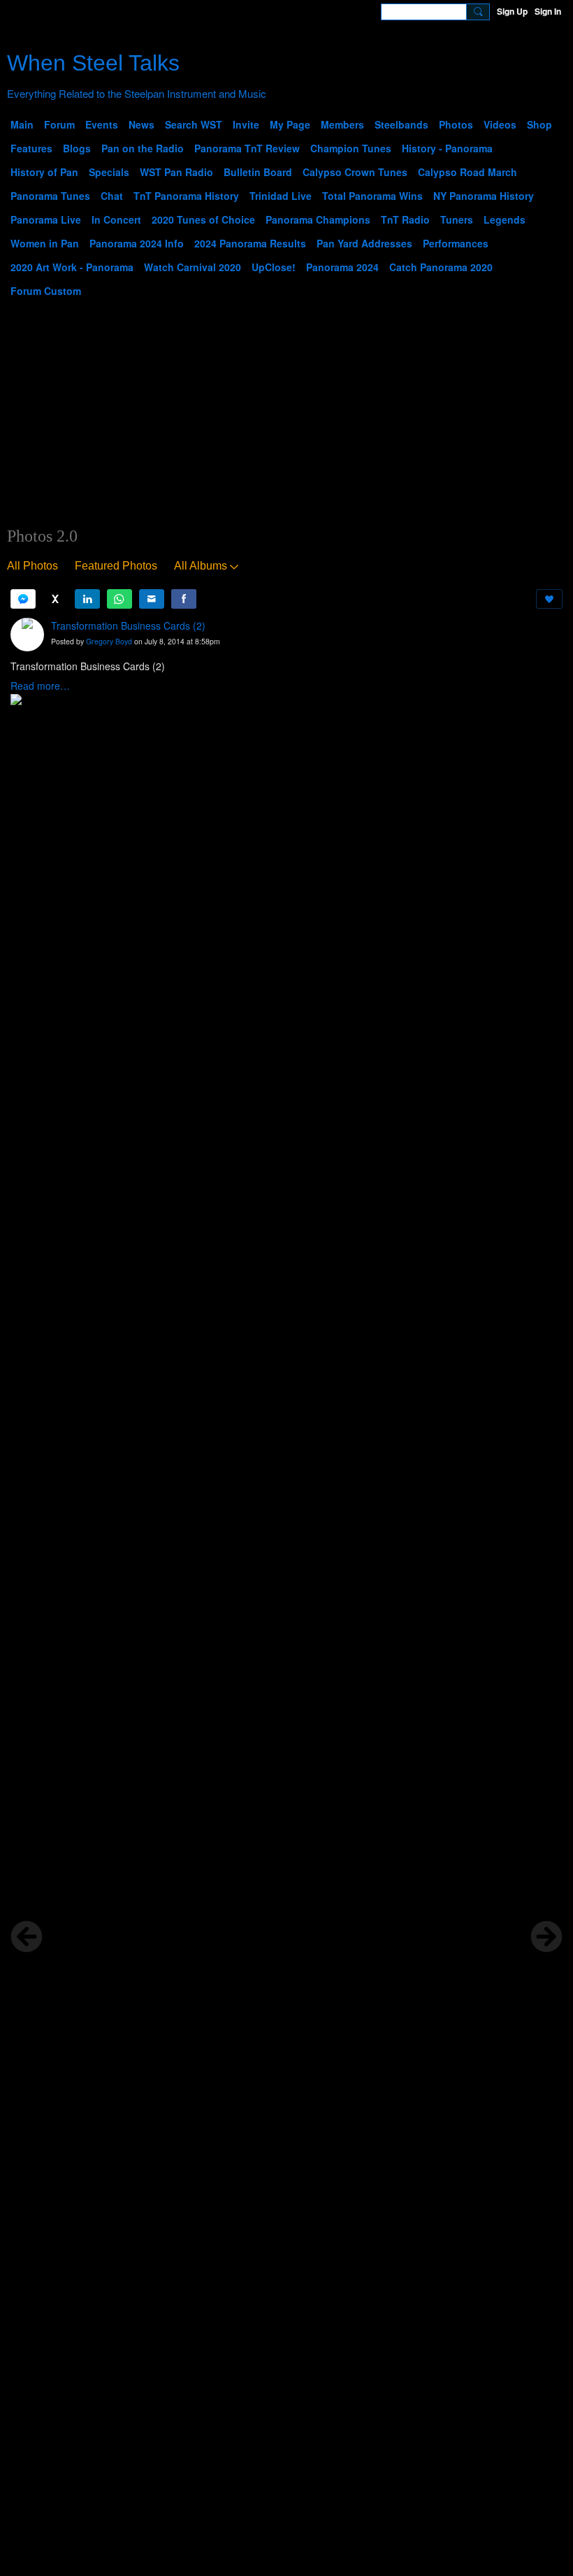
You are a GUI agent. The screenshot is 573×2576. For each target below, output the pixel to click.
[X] (55, 599)
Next (546, 1937)
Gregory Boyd (109, 641)
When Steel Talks (93, 63)
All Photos (32, 566)
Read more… (40, 686)
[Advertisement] (286, 421)
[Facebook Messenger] (23, 599)
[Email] (152, 599)
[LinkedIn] (87, 599)
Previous (27, 1937)
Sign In (548, 11)
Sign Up (512, 11)
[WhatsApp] (119, 599)
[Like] (549, 599)
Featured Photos (116, 566)
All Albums (201, 566)
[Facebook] (184, 599)
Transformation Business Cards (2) (128, 625)
